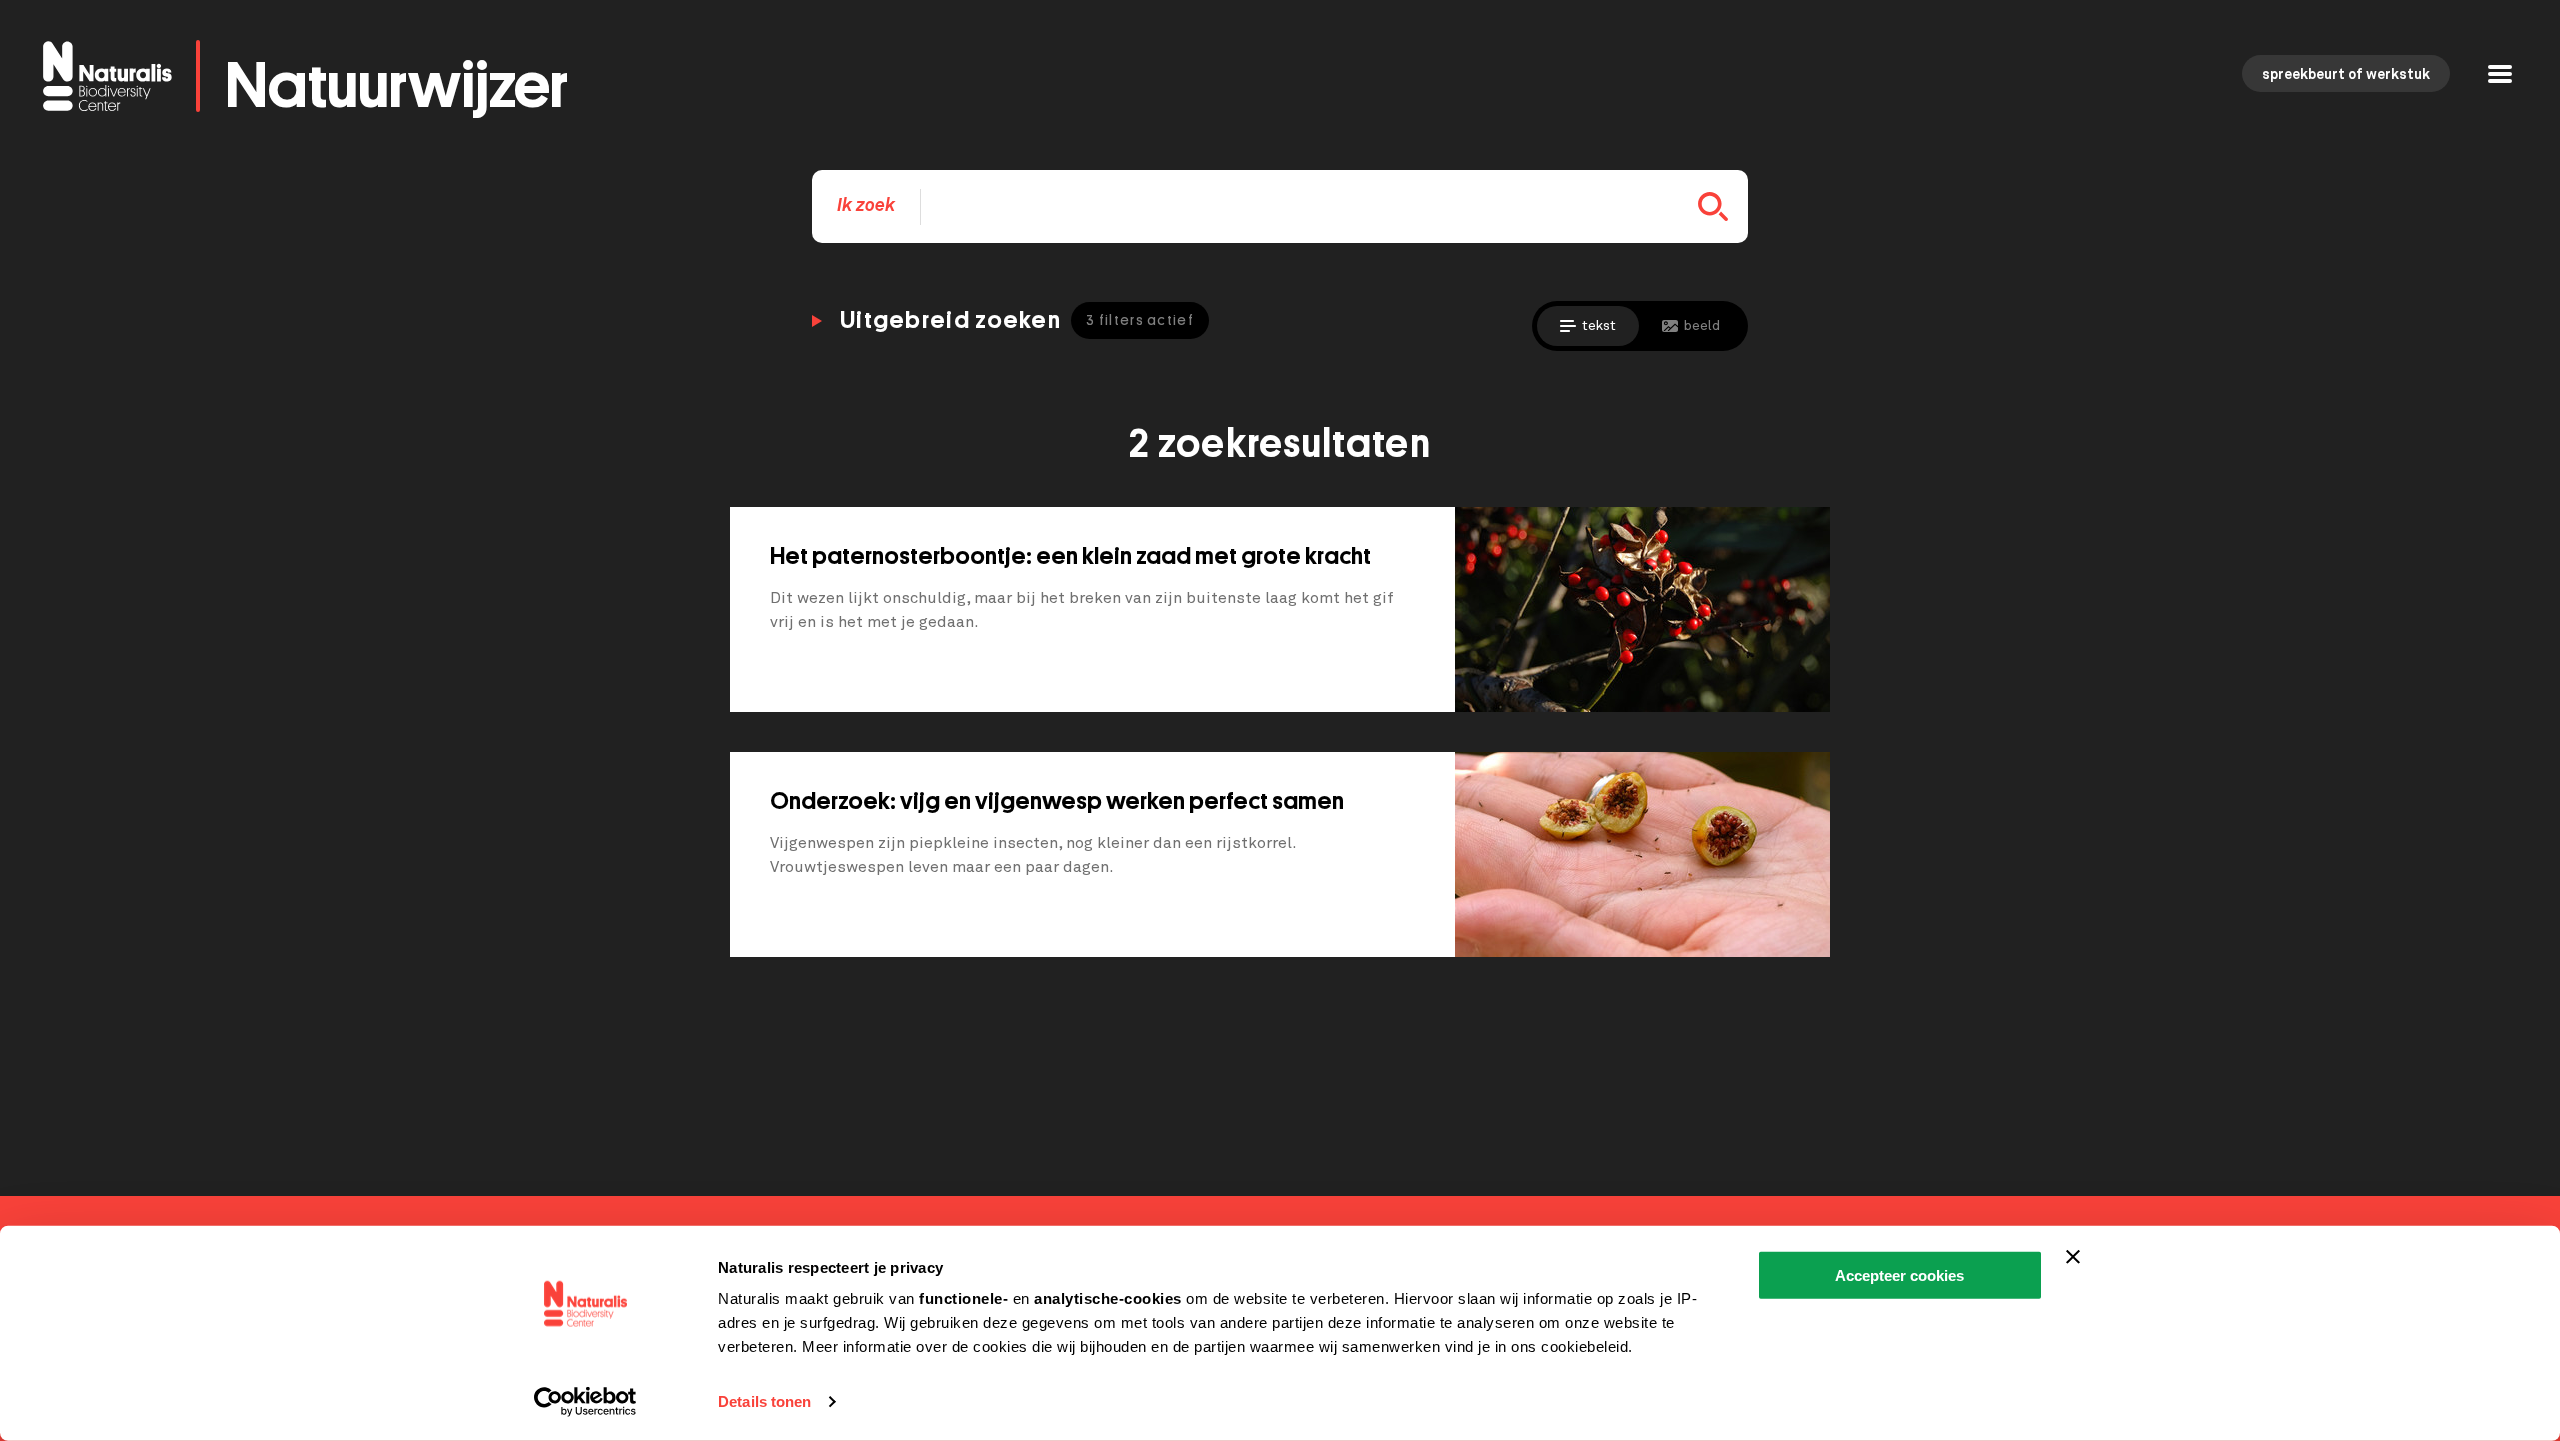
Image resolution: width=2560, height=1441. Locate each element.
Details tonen (764, 1401)
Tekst (1599, 326)
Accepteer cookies (1899, 1275)
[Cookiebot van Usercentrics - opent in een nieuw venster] (585, 1402)
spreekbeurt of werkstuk (2346, 75)
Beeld (1702, 326)
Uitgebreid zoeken (1017, 320)
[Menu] (2500, 76)
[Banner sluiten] (2073, 1257)
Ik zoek (866, 206)
